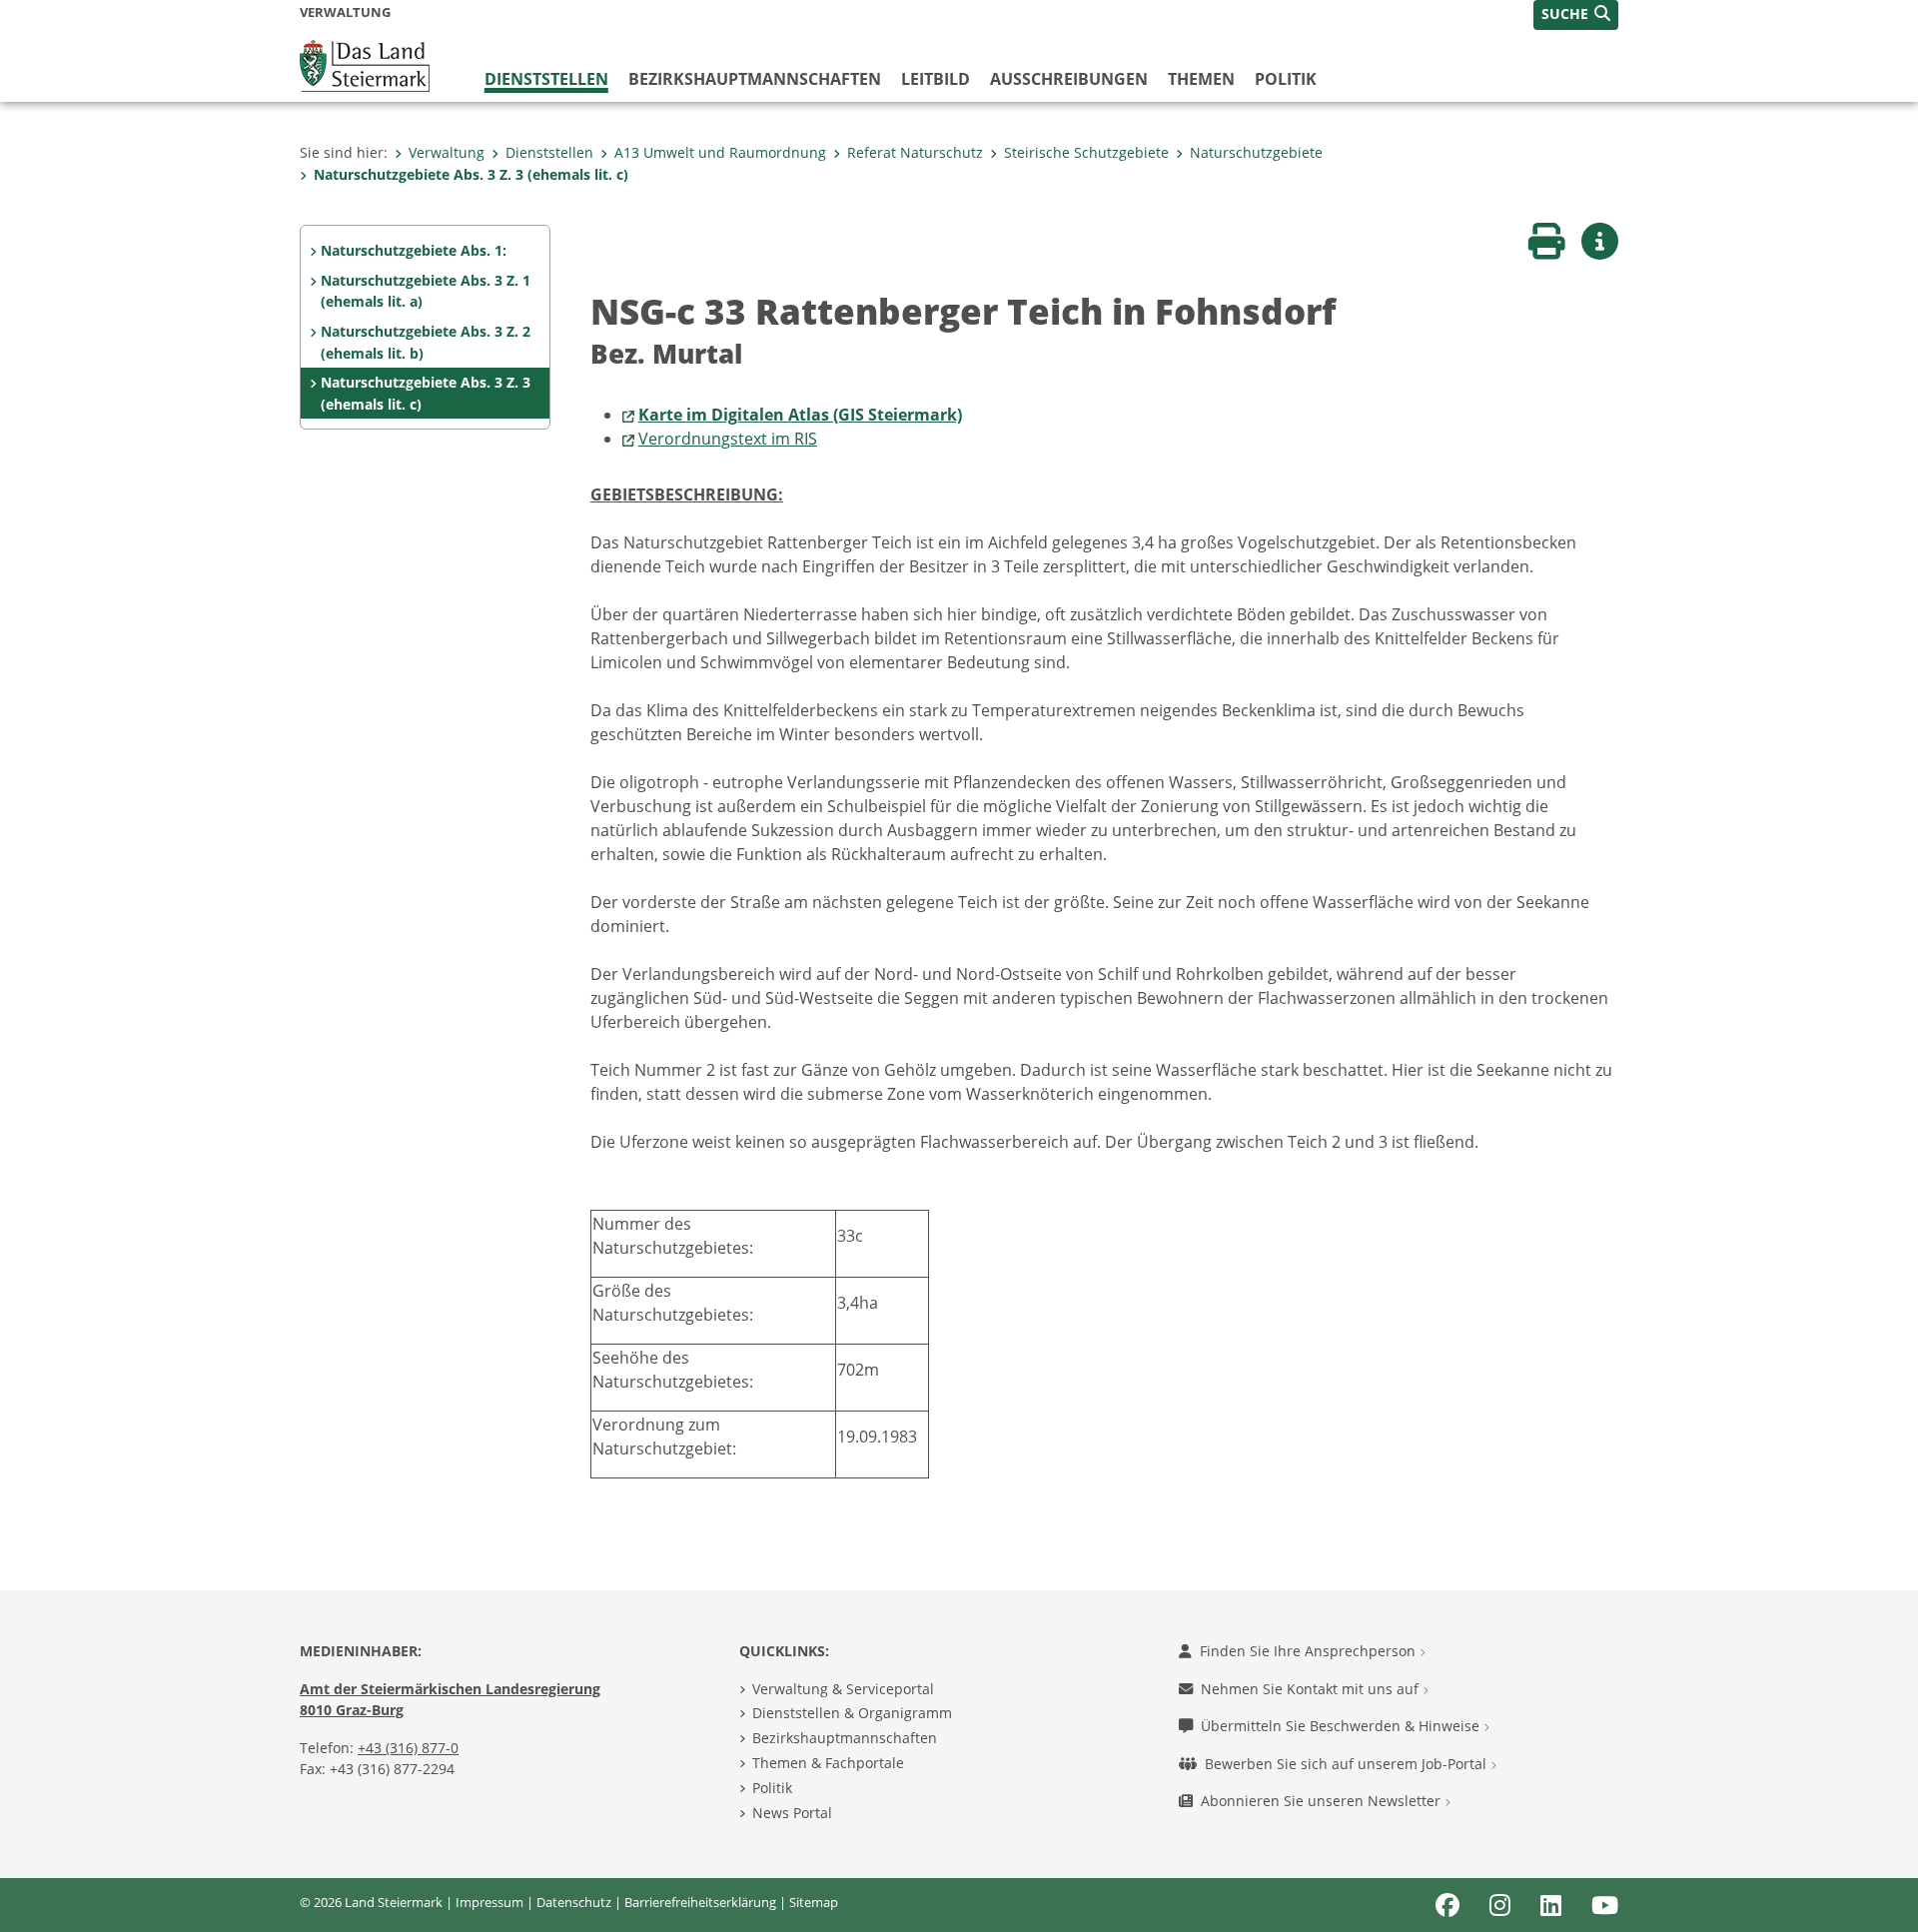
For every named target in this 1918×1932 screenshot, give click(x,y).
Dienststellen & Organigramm (852, 1713)
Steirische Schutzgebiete (1086, 152)
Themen (1201, 79)
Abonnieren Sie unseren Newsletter (1323, 1801)
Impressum (489, 1902)
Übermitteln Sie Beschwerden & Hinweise (1342, 1726)
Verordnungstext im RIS (728, 439)
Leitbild (936, 79)
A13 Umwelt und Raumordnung (720, 152)
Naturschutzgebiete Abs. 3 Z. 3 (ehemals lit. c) (471, 174)
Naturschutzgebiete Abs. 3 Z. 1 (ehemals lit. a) (426, 291)
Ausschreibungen (1069, 79)
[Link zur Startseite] (365, 64)
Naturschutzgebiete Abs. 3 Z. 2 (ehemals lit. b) (426, 342)
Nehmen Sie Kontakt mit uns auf (1312, 1689)
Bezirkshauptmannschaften (845, 1738)
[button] (1576, 15)
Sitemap (814, 1902)
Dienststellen (546, 79)
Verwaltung (447, 152)
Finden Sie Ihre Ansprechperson (1310, 1651)
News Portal (792, 1813)
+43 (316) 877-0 (408, 1748)
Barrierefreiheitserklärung (700, 1902)
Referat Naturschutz (915, 152)
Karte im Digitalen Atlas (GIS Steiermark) (800, 415)
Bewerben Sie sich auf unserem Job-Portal (1348, 1764)
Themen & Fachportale (828, 1763)
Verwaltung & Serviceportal (843, 1689)
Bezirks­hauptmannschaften (755, 79)
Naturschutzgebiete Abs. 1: (414, 250)
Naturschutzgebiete (1256, 152)
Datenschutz (574, 1902)
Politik (1286, 79)
